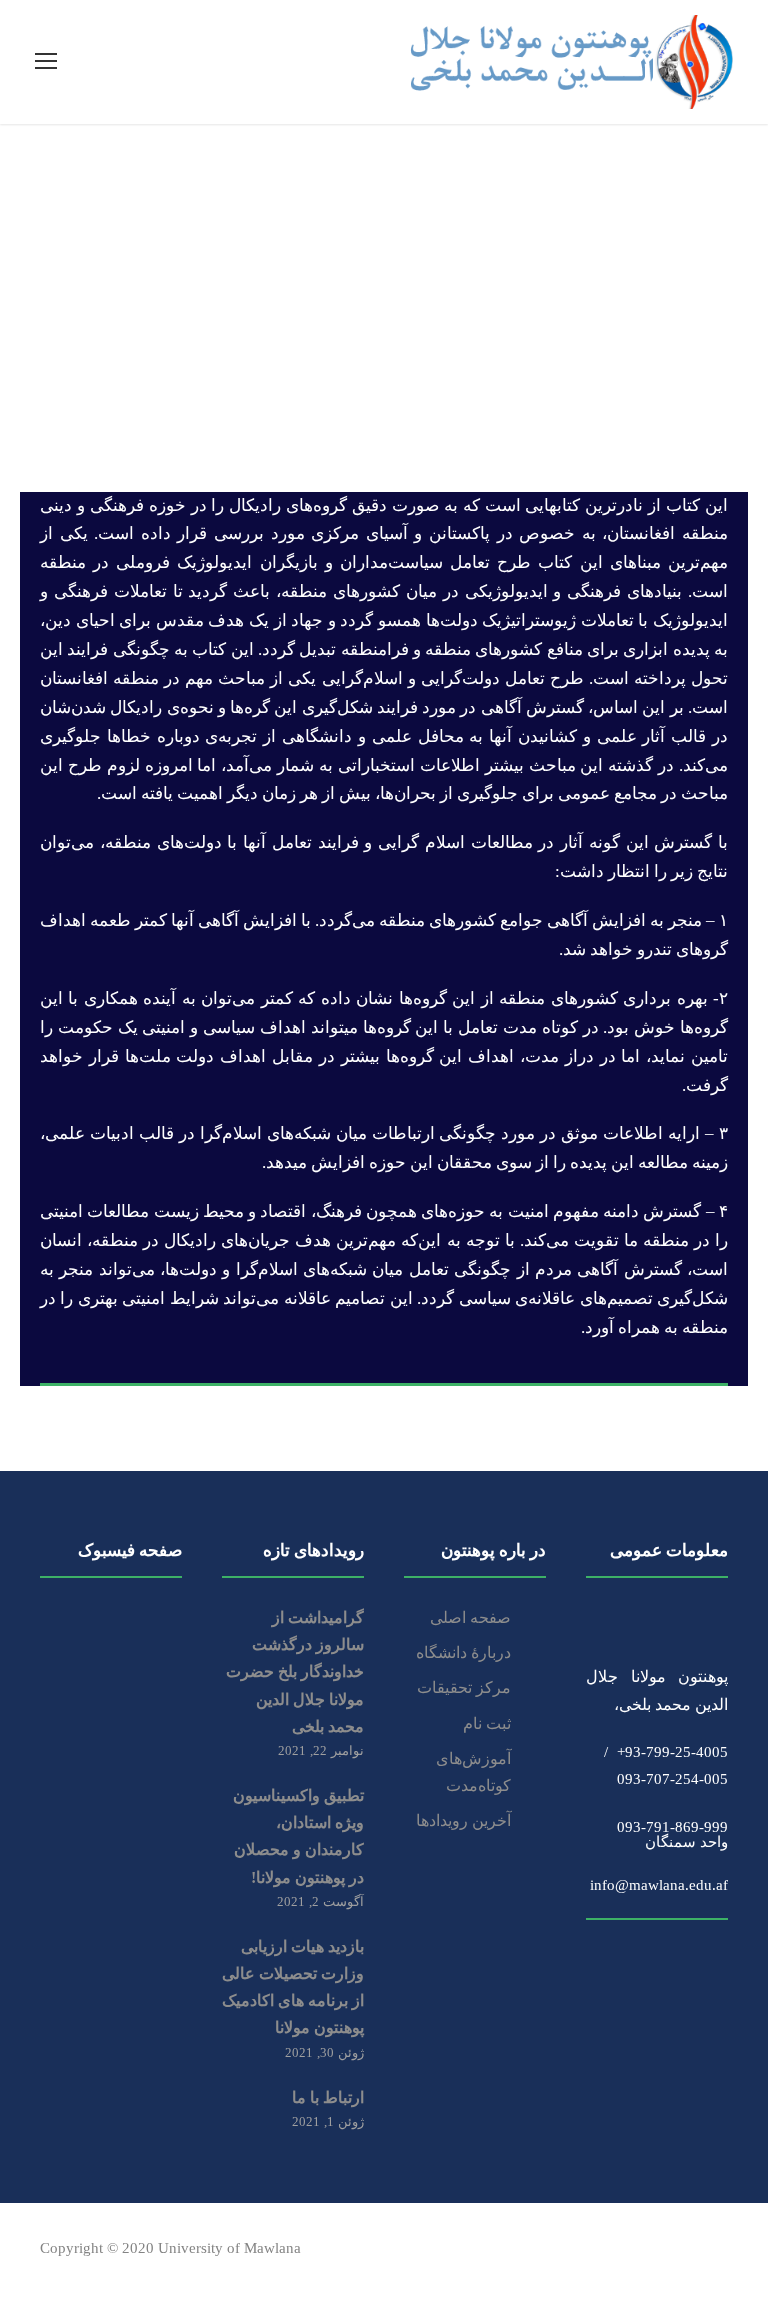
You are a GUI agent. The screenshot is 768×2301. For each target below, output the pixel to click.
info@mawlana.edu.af (659, 1878)
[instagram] (720, 2251)
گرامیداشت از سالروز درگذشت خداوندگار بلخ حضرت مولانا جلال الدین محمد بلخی (295, 1672)
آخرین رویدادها (463, 1820)
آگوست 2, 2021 (320, 1901)
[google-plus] (580, 2251)
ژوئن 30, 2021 (324, 2052)
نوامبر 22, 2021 (321, 1750)
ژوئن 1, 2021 (328, 2121)
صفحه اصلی (470, 1617)
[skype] (650, 2251)
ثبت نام (487, 1723)
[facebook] (545, 2251)
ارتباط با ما (328, 2097)
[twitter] (685, 2251)
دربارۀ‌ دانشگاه (463, 1652)
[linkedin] (615, 2251)
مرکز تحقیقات (464, 1687)
